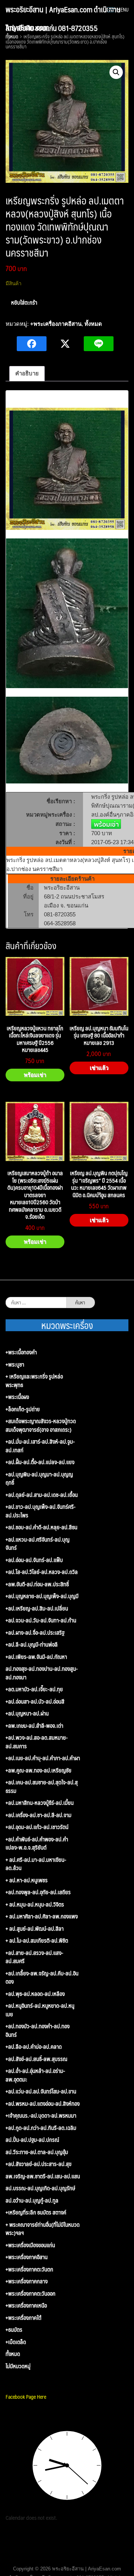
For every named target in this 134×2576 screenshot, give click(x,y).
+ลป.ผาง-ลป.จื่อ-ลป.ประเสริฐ (35, 1633)
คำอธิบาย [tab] (27, 373)
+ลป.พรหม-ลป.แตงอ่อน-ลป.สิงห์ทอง (43, 2104)
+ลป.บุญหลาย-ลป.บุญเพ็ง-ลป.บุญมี (42, 1596)
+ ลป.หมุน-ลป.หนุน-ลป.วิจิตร (35, 1904)
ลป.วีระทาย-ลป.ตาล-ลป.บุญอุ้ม (37, 2152)
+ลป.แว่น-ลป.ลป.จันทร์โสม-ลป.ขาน (41, 2091)
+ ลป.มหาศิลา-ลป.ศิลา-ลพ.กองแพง (42, 1916)
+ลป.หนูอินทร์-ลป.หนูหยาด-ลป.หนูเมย (40, 2010)
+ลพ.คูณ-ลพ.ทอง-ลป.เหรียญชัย (39, 1770)
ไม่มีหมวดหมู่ (18, 2366)
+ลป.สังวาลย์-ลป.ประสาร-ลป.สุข (39, 2164)
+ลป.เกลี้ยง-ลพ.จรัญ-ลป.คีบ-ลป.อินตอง (42, 1977)
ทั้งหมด (93, 324)
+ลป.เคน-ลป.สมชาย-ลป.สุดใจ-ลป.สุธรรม (42, 1786)
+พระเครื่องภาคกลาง (27, 2281)
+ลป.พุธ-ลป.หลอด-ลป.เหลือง (35, 1994)
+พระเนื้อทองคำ (21, 1352)
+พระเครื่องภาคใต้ (23, 2318)
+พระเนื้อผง (17, 1397)
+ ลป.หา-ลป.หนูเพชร (27, 1880)
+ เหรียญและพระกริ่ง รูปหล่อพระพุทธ (34, 1381)
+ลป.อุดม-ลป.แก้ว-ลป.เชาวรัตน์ (37, 1827)
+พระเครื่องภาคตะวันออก (31, 2294)
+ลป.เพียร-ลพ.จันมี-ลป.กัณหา (36, 1657)
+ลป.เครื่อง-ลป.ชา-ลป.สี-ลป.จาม (39, 1815)
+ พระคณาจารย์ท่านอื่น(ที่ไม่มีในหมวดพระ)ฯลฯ (43, 2229)
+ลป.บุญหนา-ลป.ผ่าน (27, 1713)
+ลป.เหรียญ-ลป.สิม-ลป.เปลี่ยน (37, 1608)
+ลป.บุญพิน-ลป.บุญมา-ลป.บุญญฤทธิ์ (39, 1478)
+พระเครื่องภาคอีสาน (56, 324)
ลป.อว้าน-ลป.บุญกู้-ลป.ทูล (32, 2200)
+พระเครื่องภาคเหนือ (26, 2305)
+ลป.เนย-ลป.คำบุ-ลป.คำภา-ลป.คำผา (43, 1758)
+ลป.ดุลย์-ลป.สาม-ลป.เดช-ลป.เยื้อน (42, 1495)
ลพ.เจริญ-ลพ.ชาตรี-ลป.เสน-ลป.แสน (43, 2176)
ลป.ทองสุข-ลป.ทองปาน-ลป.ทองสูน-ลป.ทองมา (42, 1673)
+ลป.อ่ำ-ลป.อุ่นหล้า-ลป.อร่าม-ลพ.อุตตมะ (35, 2075)
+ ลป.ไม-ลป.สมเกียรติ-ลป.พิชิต (37, 1941)
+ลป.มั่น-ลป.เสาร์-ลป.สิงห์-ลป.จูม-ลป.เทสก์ (40, 1446)
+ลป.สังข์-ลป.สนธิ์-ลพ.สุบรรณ (36, 2059)
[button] (116, 72)
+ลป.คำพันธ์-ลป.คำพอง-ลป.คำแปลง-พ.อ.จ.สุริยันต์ (37, 1843)
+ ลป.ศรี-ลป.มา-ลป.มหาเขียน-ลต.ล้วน (36, 1864)
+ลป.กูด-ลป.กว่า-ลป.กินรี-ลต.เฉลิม (41, 2128)
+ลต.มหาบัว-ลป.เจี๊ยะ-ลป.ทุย (34, 1689)
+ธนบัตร (14, 2330)
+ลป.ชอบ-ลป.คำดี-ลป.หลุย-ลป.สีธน (42, 1527)
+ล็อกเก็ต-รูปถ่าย (23, 1409)
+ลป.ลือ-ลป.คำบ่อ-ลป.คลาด (34, 2047)
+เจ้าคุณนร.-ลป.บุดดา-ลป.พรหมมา (41, 2116)
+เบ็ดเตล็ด (16, 2342)
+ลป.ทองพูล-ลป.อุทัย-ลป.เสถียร (38, 1892)
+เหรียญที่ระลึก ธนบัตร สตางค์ (36, 2212)
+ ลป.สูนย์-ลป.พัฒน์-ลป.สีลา (35, 1929)
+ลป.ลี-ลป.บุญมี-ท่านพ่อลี (32, 1645)
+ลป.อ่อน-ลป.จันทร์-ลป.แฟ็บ (34, 1560)
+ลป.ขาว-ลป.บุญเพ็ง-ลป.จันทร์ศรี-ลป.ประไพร (41, 1511)
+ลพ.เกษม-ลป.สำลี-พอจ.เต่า (34, 1726)
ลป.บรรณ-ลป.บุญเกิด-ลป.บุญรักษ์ (40, 2188)
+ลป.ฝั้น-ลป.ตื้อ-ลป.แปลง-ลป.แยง (40, 1462)
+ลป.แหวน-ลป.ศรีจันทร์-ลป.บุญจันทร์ (38, 1544)
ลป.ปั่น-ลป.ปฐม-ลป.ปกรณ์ (32, 2140)
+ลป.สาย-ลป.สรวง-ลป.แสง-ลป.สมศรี (34, 1957)
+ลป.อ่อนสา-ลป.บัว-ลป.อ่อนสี (35, 1702)
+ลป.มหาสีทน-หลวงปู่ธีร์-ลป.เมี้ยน (40, 1803)
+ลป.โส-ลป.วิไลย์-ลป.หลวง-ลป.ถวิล (42, 1572)
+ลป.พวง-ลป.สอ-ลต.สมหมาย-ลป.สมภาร (37, 1742)
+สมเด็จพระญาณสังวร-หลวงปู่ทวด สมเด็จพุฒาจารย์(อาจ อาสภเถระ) (41, 1425)
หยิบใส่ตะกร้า (24, 302)
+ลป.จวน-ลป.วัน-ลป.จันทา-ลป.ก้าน (41, 1620)
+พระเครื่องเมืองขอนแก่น (30, 2245)
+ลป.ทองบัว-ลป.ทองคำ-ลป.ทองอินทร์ (38, 2030)
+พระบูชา (15, 1365)
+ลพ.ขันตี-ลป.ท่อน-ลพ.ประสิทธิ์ (37, 1584)
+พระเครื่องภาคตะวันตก (29, 2269)
